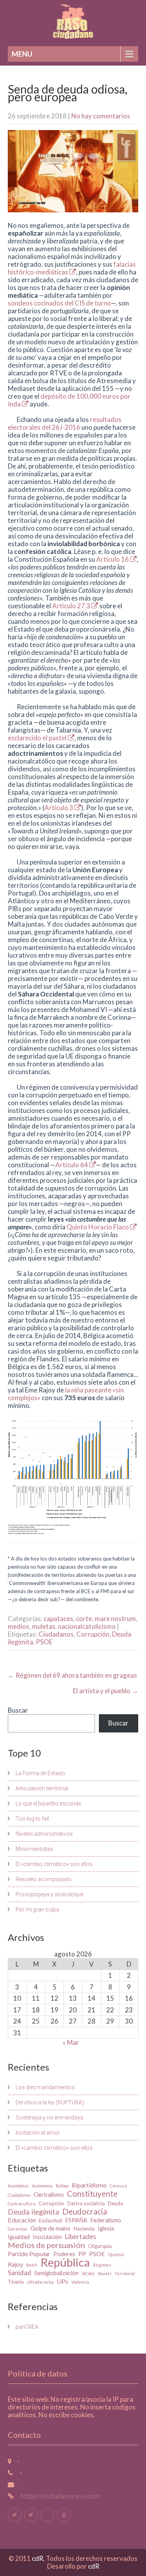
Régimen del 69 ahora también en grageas (72, 1675)
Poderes (64, 2254)
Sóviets (105, 2273)
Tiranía (16, 2282)
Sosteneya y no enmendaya (49, 2118)
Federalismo (106, 2220)
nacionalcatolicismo (87, 1626)
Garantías (18, 2229)
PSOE (44, 1642)
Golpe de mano (50, 2228)
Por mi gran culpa (37, 1909)
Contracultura (22, 2204)
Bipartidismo (89, 2185)
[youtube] (64, 2515)
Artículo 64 (72, 1165)
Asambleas (18, 2186)
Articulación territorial (42, 1788)
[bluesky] (47, 2515)
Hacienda (84, 2229)
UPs (62, 2281)
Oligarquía (100, 2246)
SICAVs (88, 2273)
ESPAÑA (76, 2220)
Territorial (125, 2273)
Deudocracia (85, 2211)
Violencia (80, 2282)
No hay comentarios (101, 116)
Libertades (81, 2237)
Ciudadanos (56, 1634)
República (65, 2262)
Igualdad (19, 2237)
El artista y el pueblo (106, 1691)
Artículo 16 (113, 559)
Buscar (18, 1710)
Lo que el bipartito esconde (48, 1804)
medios (18, 1626)
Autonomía (42, 2186)
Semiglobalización (56, 2273)
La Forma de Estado (40, 1773)
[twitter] (15, 2515)
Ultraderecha (40, 2282)
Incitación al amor (38, 2133)
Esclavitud (50, 2220)
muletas (44, 1626)
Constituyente (92, 2194)
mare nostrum (115, 1619)
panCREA (27, 2327)
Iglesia (106, 2228)
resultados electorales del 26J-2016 (65, 423)
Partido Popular (29, 2254)
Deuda (115, 2203)
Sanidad (19, 2273)
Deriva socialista (86, 2203)
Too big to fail (32, 1819)
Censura (118, 2186)
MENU (22, 54)
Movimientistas (34, 1849)
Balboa (62, 2186)
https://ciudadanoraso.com (59, 2496)
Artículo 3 (59, 808)
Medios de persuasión (46, 2245)
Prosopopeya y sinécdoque (49, 1894)
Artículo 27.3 (72, 606)
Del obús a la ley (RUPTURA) (50, 2102)
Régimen (102, 2265)
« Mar (71, 2042)
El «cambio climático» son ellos (54, 1864)
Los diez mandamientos (45, 2087)
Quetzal (116, 2254)
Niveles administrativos (44, 1834)
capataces (58, 1619)
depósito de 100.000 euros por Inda (69, 400)
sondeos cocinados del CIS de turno (59, 303)
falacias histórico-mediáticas (72, 268)
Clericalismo (49, 2195)
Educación (22, 2220)
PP (82, 2254)
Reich (32, 2265)
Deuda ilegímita (33, 2212)
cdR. (39, 2558)
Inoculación (47, 2237)
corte (84, 1619)
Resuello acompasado (44, 1879)
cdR (94, 2566)
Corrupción (93, 1634)
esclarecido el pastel (38, 738)
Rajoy (15, 2264)
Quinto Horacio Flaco (98, 1227)
